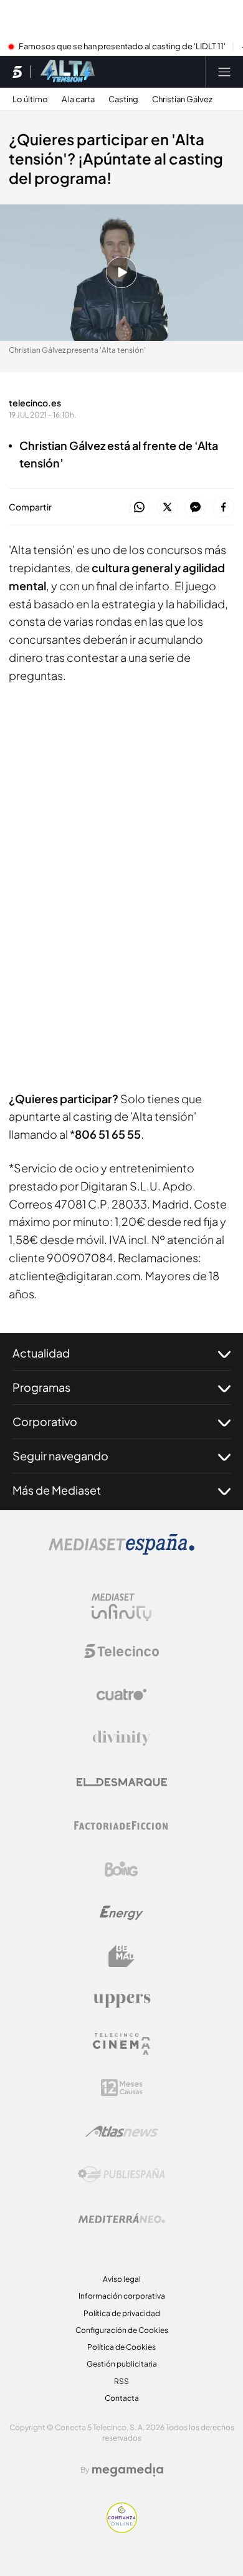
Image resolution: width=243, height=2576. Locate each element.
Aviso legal (122, 2279)
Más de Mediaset (57, 1490)
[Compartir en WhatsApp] (139, 508)
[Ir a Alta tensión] (68, 72)
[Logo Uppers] (121, 2000)
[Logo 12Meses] (122, 2088)
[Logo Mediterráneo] (121, 2218)
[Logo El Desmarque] (122, 1782)
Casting (123, 99)
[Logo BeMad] (121, 1956)
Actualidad (41, 1353)
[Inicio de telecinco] (17, 72)
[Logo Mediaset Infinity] (121, 1607)
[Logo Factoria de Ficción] (121, 1826)
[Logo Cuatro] (121, 1695)
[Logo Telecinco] (121, 1651)
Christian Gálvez (182, 99)
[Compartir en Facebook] (223, 508)
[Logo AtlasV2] (122, 2131)
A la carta (78, 99)
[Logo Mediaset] (121, 1551)
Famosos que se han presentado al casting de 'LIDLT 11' (122, 47)
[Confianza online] (122, 2529)
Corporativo (45, 1421)
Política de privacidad (122, 2313)
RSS (121, 2381)
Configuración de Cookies (122, 2330)
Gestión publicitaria (122, 2364)
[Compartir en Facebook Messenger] (195, 508)
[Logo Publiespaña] (121, 2175)
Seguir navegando (60, 1456)
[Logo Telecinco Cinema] (121, 2044)
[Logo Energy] (121, 1913)
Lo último (30, 99)
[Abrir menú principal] (224, 72)
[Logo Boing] (121, 1869)
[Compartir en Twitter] (167, 508)
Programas (41, 1387)
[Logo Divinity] (121, 1738)
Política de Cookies (121, 2347)
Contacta (122, 2398)
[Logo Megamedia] (128, 2470)
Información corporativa (122, 2296)
